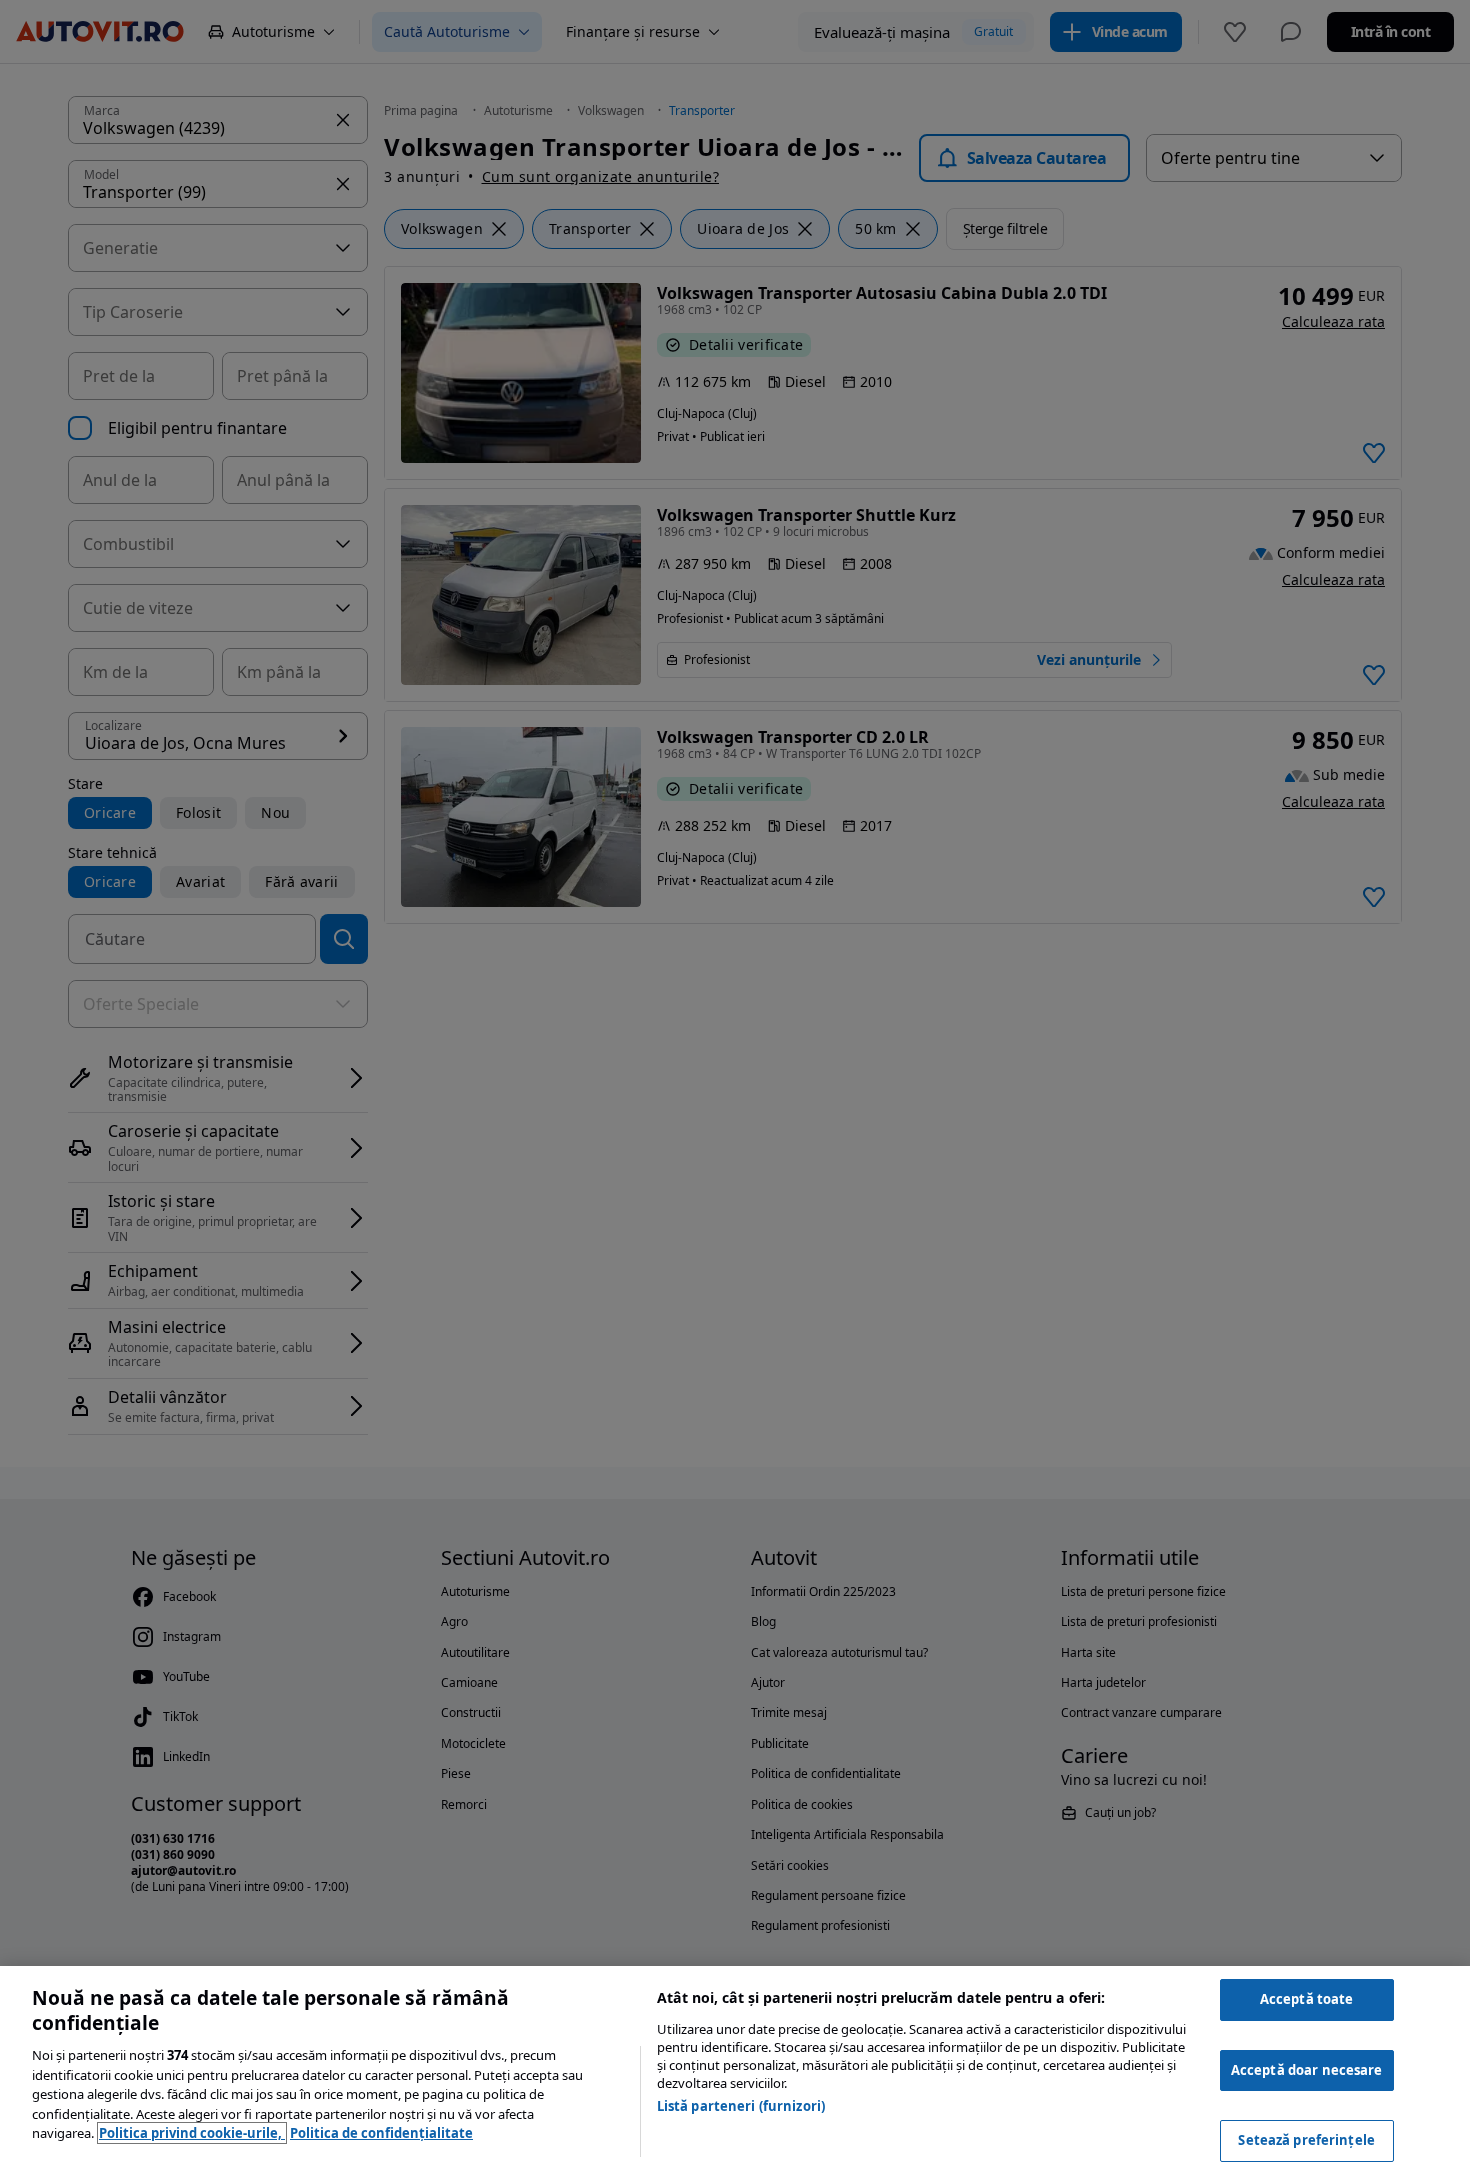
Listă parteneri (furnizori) (741, 2106)
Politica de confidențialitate (381, 2133)
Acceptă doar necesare (1307, 2070)
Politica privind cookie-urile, (192, 2133)
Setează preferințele (1306, 2140)
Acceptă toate (1307, 1999)
